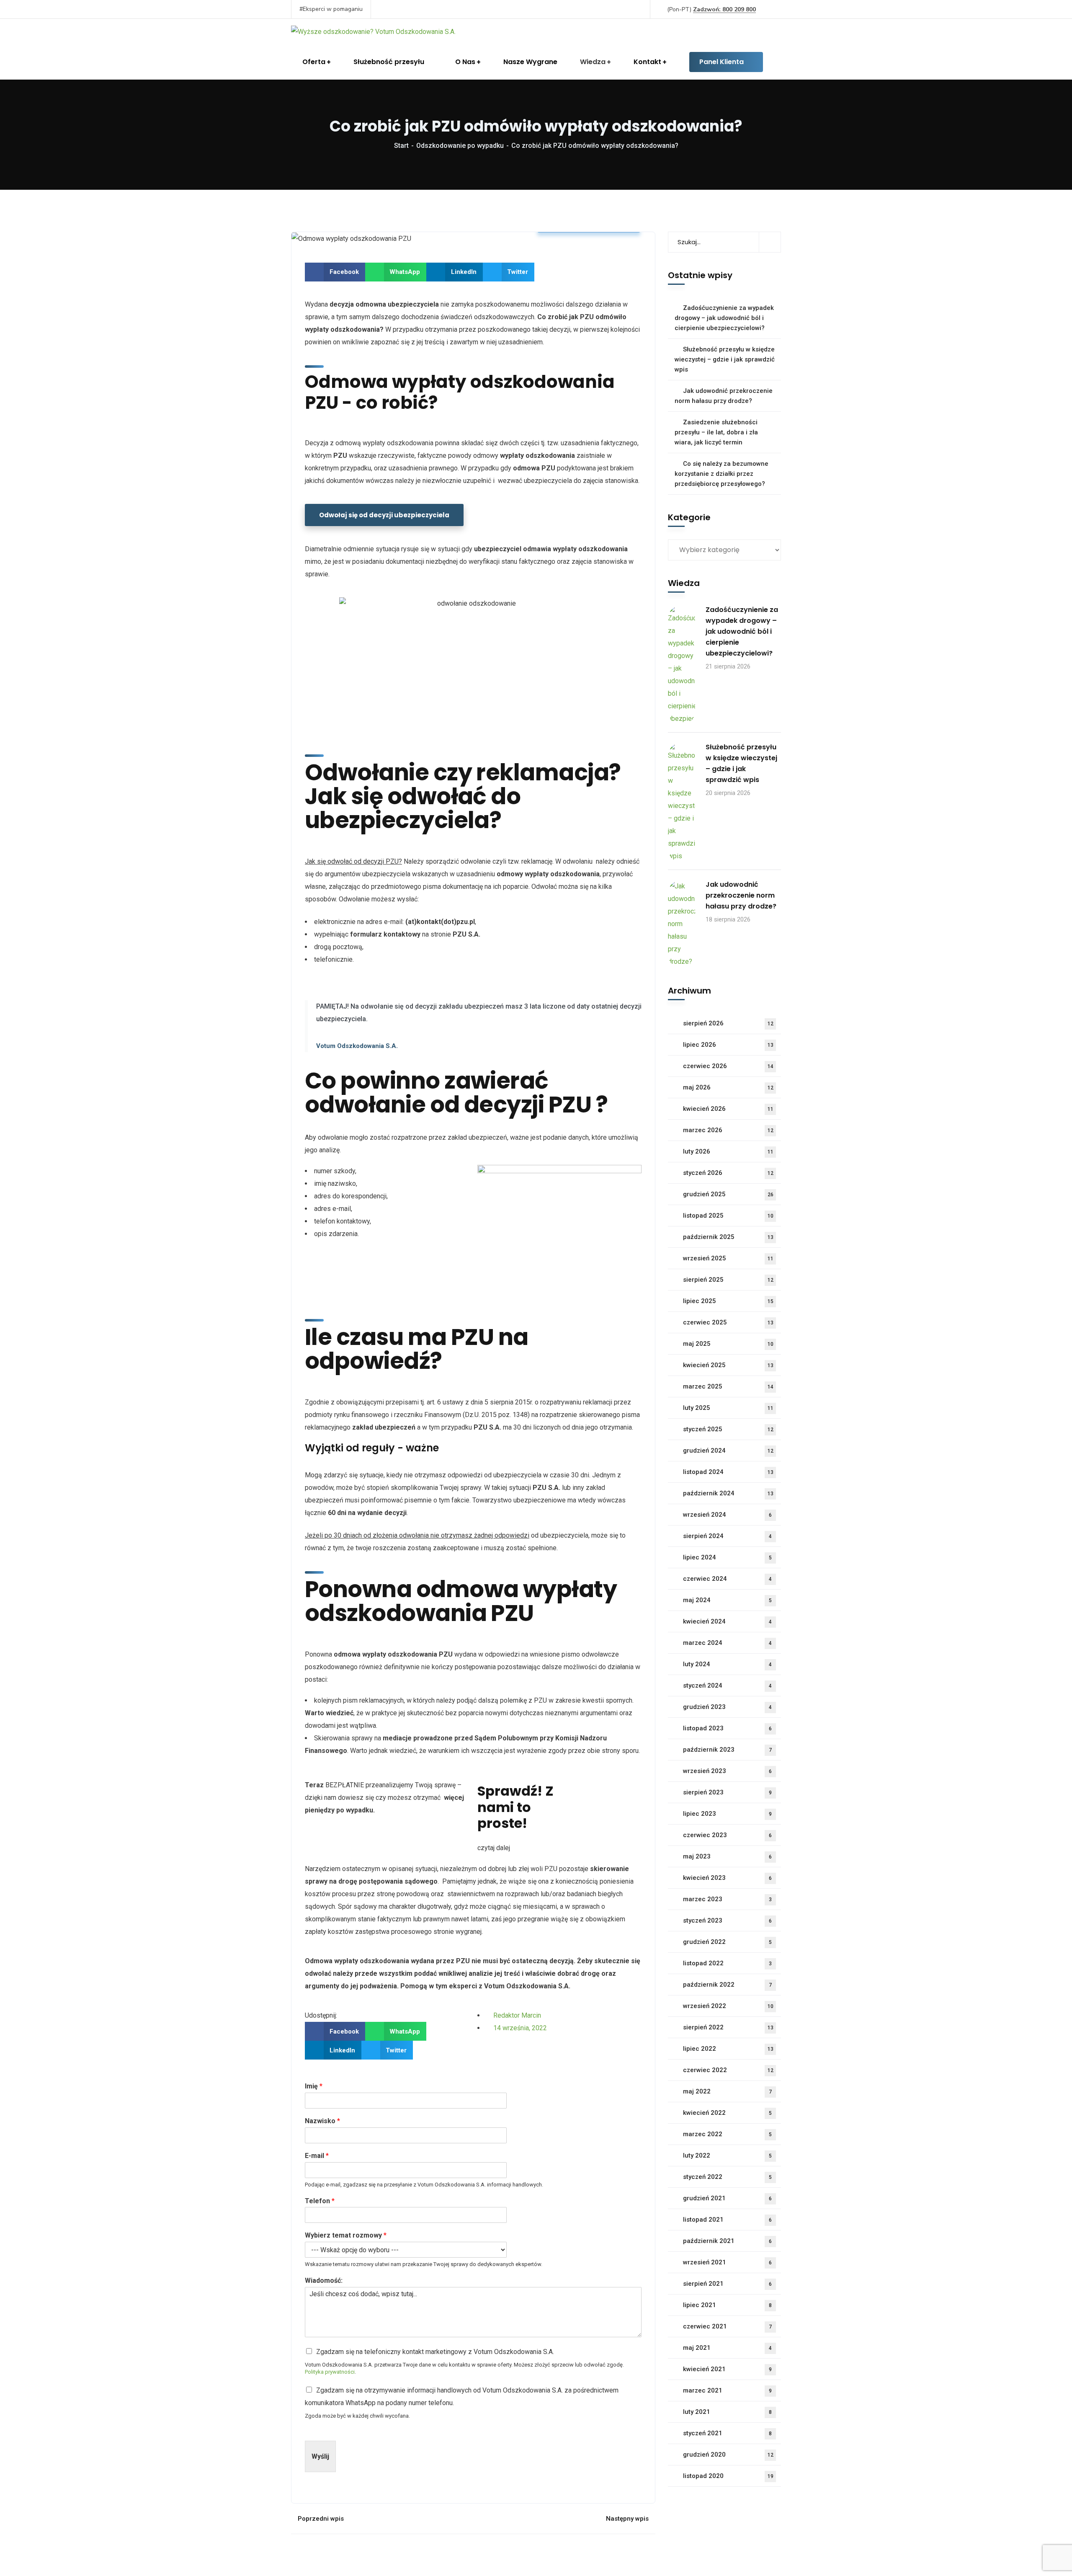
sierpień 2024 (727, 1536)
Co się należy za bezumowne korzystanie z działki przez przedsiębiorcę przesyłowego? (722, 474)
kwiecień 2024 (727, 1621)
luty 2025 (728, 1408)
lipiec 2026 (728, 1045)
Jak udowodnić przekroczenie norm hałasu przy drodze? (724, 396)
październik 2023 (727, 1750)
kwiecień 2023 (727, 1878)
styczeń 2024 (727, 1685)
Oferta (314, 62)
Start (401, 146)
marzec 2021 (727, 2390)
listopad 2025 (728, 1216)
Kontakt (647, 62)
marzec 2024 (727, 1643)
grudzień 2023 (727, 1707)
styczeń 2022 (727, 2177)
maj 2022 (727, 2091)
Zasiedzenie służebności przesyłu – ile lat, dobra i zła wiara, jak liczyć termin (716, 432)
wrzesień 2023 (727, 1771)
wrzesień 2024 (727, 1515)
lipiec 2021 (727, 2305)
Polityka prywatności (330, 2372)
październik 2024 (728, 1493)
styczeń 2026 (728, 1173)
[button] (335, 272)
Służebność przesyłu (389, 62)
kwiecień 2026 (728, 1109)
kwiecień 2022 (727, 2113)
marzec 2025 (728, 1386)
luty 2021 (727, 2412)
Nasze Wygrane (530, 62)
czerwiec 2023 (727, 1835)
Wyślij (320, 2456)
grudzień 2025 (728, 1194)
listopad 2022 (727, 1963)
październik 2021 (727, 2241)
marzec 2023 (727, 1899)
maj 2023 (727, 1856)
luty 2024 (727, 1664)
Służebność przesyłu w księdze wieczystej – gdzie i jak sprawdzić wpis (725, 359)
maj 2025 (728, 1344)
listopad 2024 (728, 1472)
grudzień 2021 (727, 2198)
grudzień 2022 (727, 1942)
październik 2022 (727, 1985)
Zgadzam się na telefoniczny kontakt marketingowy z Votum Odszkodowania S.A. (435, 2352)
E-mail (317, 2156)
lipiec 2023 (727, 1814)
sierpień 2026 (728, 1023)
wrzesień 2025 (728, 1258)
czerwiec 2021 (727, 2326)
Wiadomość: (324, 2280)
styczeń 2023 (727, 1920)
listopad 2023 (727, 1728)
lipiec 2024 (727, 1557)
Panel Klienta (722, 62)
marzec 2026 (728, 1130)
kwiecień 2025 (728, 1365)
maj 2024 (727, 1600)
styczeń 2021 (727, 2433)
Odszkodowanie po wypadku (460, 146)
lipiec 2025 (728, 1301)
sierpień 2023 (727, 1792)
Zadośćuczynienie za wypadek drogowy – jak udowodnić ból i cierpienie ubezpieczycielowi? (724, 318)
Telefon (320, 2201)
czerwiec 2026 (728, 1066)
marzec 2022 (727, 2134)
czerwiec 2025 (728, 1322)
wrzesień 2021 (727, 2262)
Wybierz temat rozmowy (346, 2235)
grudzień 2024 (728, 1451)
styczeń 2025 (728, 1429)
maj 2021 (727, 2348)
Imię (314, 2086)
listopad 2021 (727, 2220)
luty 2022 (727, 2155)
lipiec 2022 (728, 2049)
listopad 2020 (728, 2476)
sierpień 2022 (728, 2027)
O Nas (465, 62)
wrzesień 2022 (728, 2006)
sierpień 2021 (727, 2284)
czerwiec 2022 (728, 2070)
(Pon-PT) (711, 9)
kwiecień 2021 (727, 2369)
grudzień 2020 (728, 2455)
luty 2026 (728, 1151)
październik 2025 (728, 1237)
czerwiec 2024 (727, 1579)
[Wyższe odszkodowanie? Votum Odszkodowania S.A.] (373, 32)
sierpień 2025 (728, 1280)
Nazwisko (322, 2121)
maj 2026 (728, 1087)
